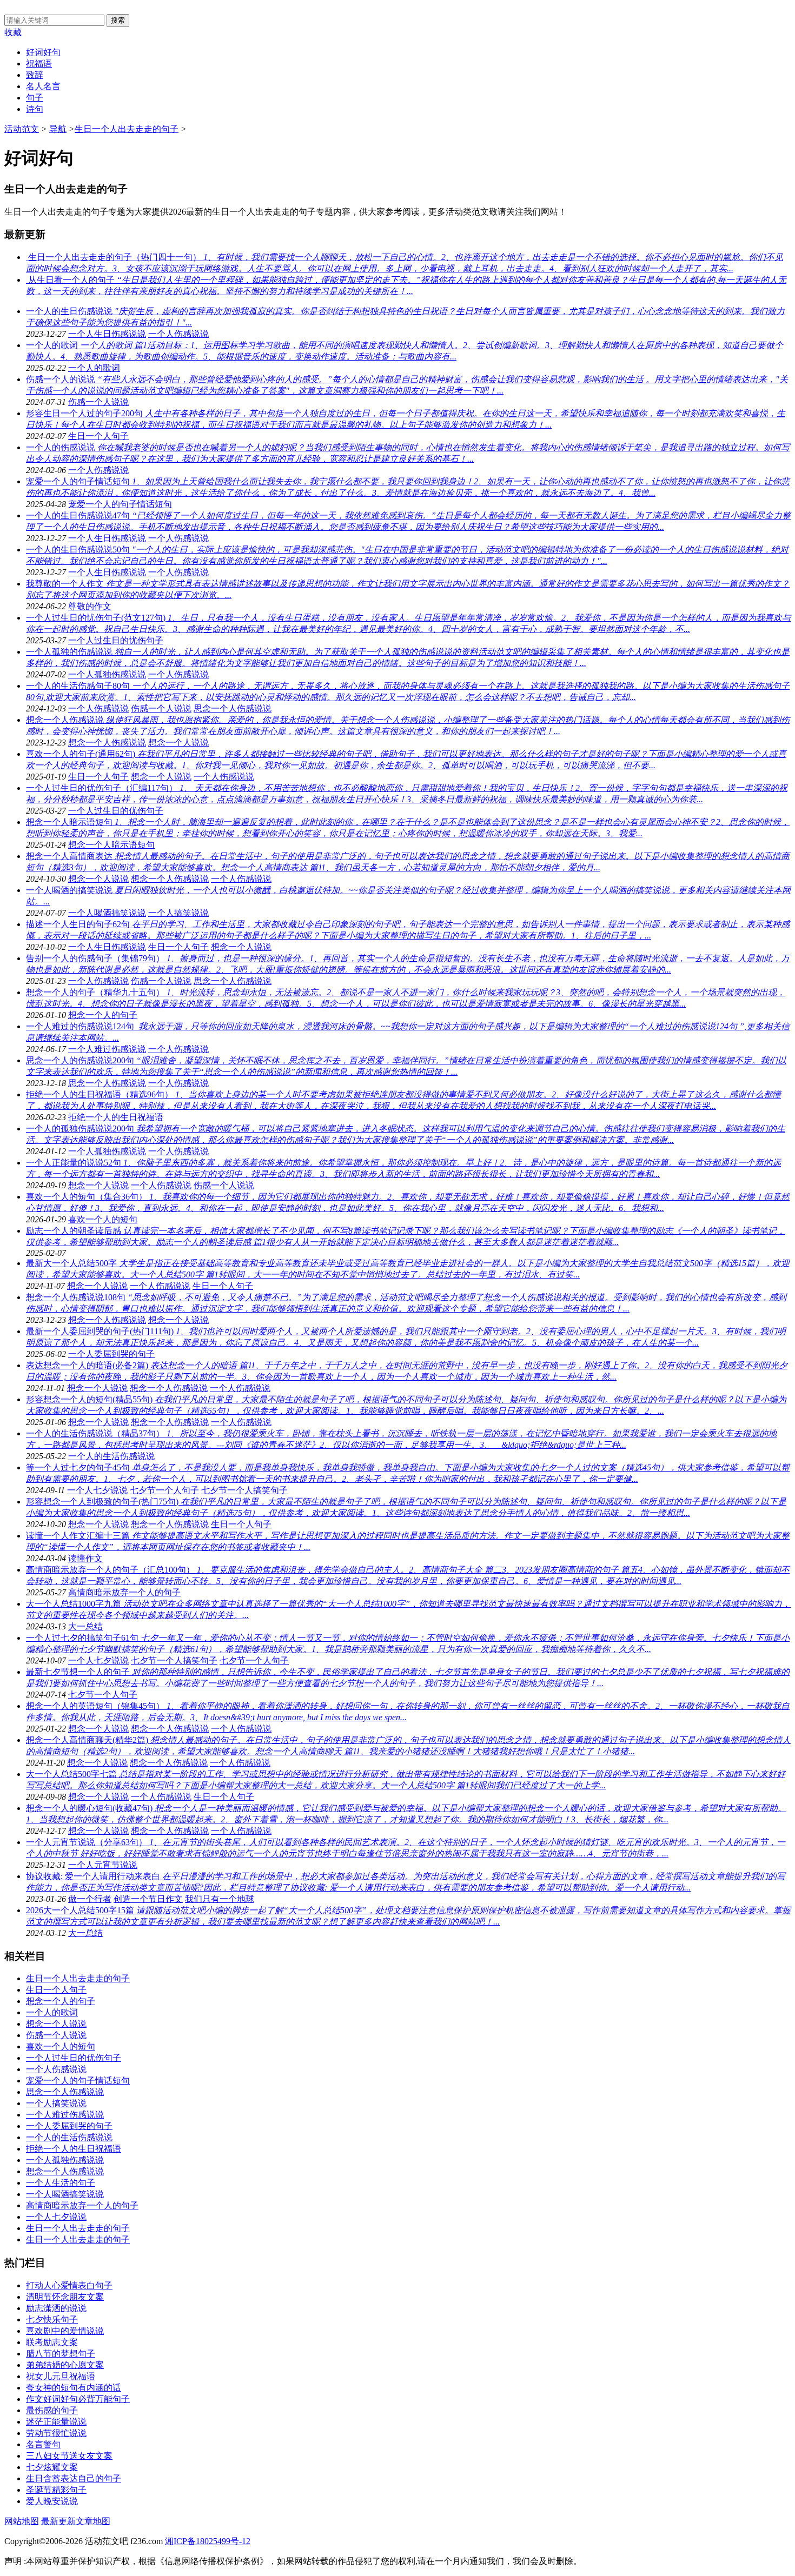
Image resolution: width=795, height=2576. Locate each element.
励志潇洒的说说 (56, 2308)
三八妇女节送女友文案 (69, 2456)
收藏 (13, 32)
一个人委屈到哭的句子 (111, 1354)
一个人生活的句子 (61, 2183)
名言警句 (43, 2444)
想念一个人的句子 (103, 1015)
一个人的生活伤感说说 (111, 1456)
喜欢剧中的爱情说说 (65, 2331)
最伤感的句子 (52, 2410)
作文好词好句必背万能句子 (78, 2399)
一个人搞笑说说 (178, 913)
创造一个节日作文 (148, 1899)
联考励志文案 (52, 2342)
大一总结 (85, 1626)
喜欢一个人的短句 (103, 1219)
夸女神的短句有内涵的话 (74, 2388)
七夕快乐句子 (52, 2319)
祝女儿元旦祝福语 (61, 2376)
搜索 (118, 20)
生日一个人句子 (98, 436)
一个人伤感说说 (178, 334)
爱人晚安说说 (52, 2501)
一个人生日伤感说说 (107, 334)
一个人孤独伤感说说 (107, 674)
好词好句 (43, 52)
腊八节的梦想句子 (61, 2354)
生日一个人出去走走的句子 (127, 129)
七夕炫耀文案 (52, 2467)
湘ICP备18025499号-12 (208, 2541)
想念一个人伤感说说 (107, 743)
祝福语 (39, 64)
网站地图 (22, 2521)
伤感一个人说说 (98, 402)
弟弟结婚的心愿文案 (65, 2365)
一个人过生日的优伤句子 (116, 811)
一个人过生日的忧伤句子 (116, 640)
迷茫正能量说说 (56, 2422)
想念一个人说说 (178, 743)
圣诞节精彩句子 (56, 2490)
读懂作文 (85, 1558)
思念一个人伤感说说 (233, 708)
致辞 (35, 75)
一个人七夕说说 (97, 1490)
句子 (35, 98)
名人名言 (43, 86)
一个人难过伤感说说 (107, 1049)
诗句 (35, 109)
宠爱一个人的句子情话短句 (120, 504)
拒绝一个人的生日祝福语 (116, 1117)
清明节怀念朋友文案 (65, 2297)
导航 (58, 129)
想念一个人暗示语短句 (111, 845)
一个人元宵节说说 (103, 1865)
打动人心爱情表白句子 (69, 2285)
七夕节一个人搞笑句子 (244, 1490)
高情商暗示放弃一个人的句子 (124, 1592)
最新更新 (58, 2521)
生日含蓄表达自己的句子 (74, 2478)
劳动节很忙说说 (56, 2433)
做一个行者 (90, 1899)
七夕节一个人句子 (164, 1490)
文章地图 (93, 2521)
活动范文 (22, 129)
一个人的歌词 (94, 368)
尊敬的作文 (90, 606)
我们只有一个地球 (220, 1899)
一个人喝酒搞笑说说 (107, 913)
